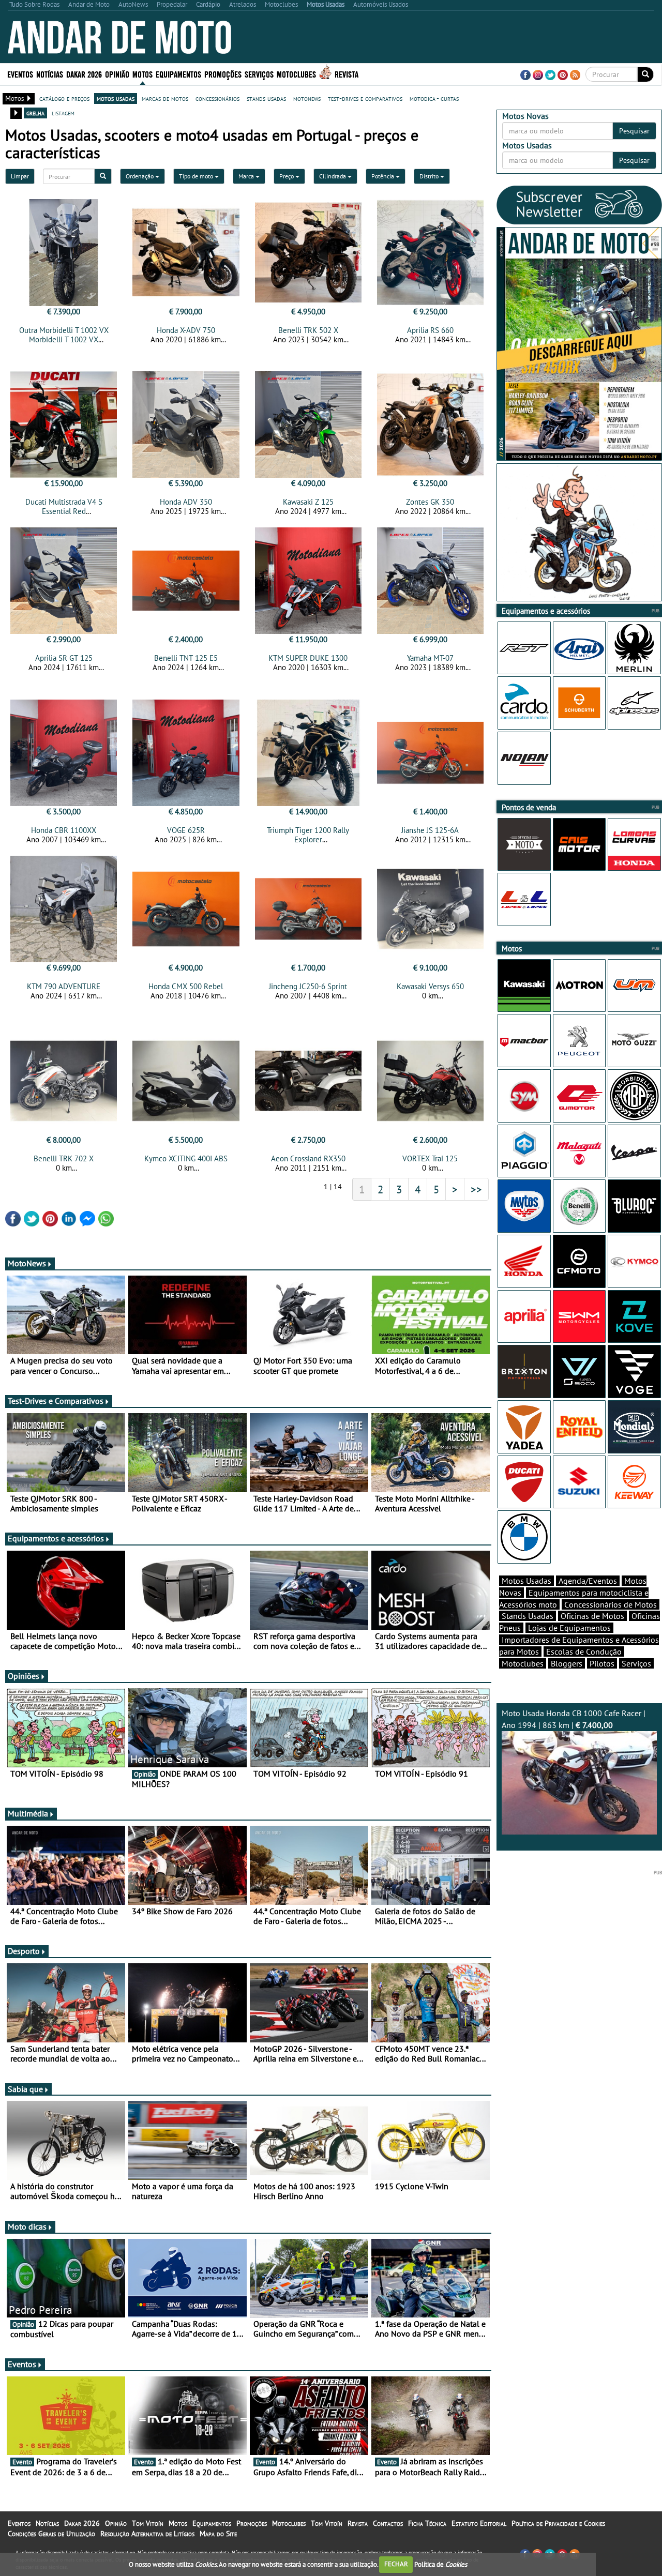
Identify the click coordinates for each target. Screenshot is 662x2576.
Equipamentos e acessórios (56, 1538)
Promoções (223, 74)
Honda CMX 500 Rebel (186, 986)
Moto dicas (27, 2226)
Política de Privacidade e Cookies (558, 2523)
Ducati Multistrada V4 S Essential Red (64, 506)
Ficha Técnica (427, 2523)
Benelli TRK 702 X (64, 1158)
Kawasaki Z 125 (308, 502)
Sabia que (25, 2089)
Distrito (430, 176)
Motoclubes (296, 74)
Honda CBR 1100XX (64, 830)
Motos (178, 2523)
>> (476, 1189)
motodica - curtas (434, 98)
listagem (63, 113)
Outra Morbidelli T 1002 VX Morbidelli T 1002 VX (64, 335)
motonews (307, 98)
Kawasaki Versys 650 (430, 986)
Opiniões (24, 1676)
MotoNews (27, 1263)
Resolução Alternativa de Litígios (147, 2534)
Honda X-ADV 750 (186, 330)
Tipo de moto (197, 176)
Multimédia (28, 1813)
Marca (247, 176)
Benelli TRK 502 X (308, 330)
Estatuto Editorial (479, 2523)
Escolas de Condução (584, 1651)
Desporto (24, 1951)
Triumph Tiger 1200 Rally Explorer (308, 835)
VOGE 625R (186, 830)
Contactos (388, 2523)
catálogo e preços (64, 98)
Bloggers (567, 1663)
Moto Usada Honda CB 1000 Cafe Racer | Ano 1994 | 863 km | (574, 1719)
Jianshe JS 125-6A (430, 830)
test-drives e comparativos (365, 98)
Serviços (636, 1663)
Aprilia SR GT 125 (64, 658)
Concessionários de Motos (611, 1604)
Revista (347, 74)
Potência (383, 176)
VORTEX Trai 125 (430, 1158)
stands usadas (266, 98)
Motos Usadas (526, 1581)
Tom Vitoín (148, 2523)
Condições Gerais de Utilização (51, 2534)
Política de (441, 2564)
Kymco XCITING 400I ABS (186, 1158)
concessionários (217, 98)
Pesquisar (634, 131)
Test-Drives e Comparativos (56, 1401)
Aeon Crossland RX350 (308, 1158)
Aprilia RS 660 (430, 330)
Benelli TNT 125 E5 (186, 658)
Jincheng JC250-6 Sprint (308, 986)
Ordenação (140, 176)
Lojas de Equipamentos (569, 1628)
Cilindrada (333, 176)
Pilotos (602, 1663)
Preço (287, 176)
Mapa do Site (218, 2534)
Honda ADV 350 (186, 502)
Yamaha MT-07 (430, 658)
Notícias (47, 2523)
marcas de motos (165, 98)
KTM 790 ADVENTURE (64, 986)
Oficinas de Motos (592, 1616)
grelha (35, 113)
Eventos (20, 74)
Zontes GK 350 (430, 502)
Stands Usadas (528, 1616)
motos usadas (116, 98)
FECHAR (396, 2564)
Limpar (20, 176)
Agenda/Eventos (588, 1581)
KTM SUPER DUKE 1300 (308, 658)
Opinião (117, 74)
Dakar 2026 (84, 74)
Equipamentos (212, 2523)
